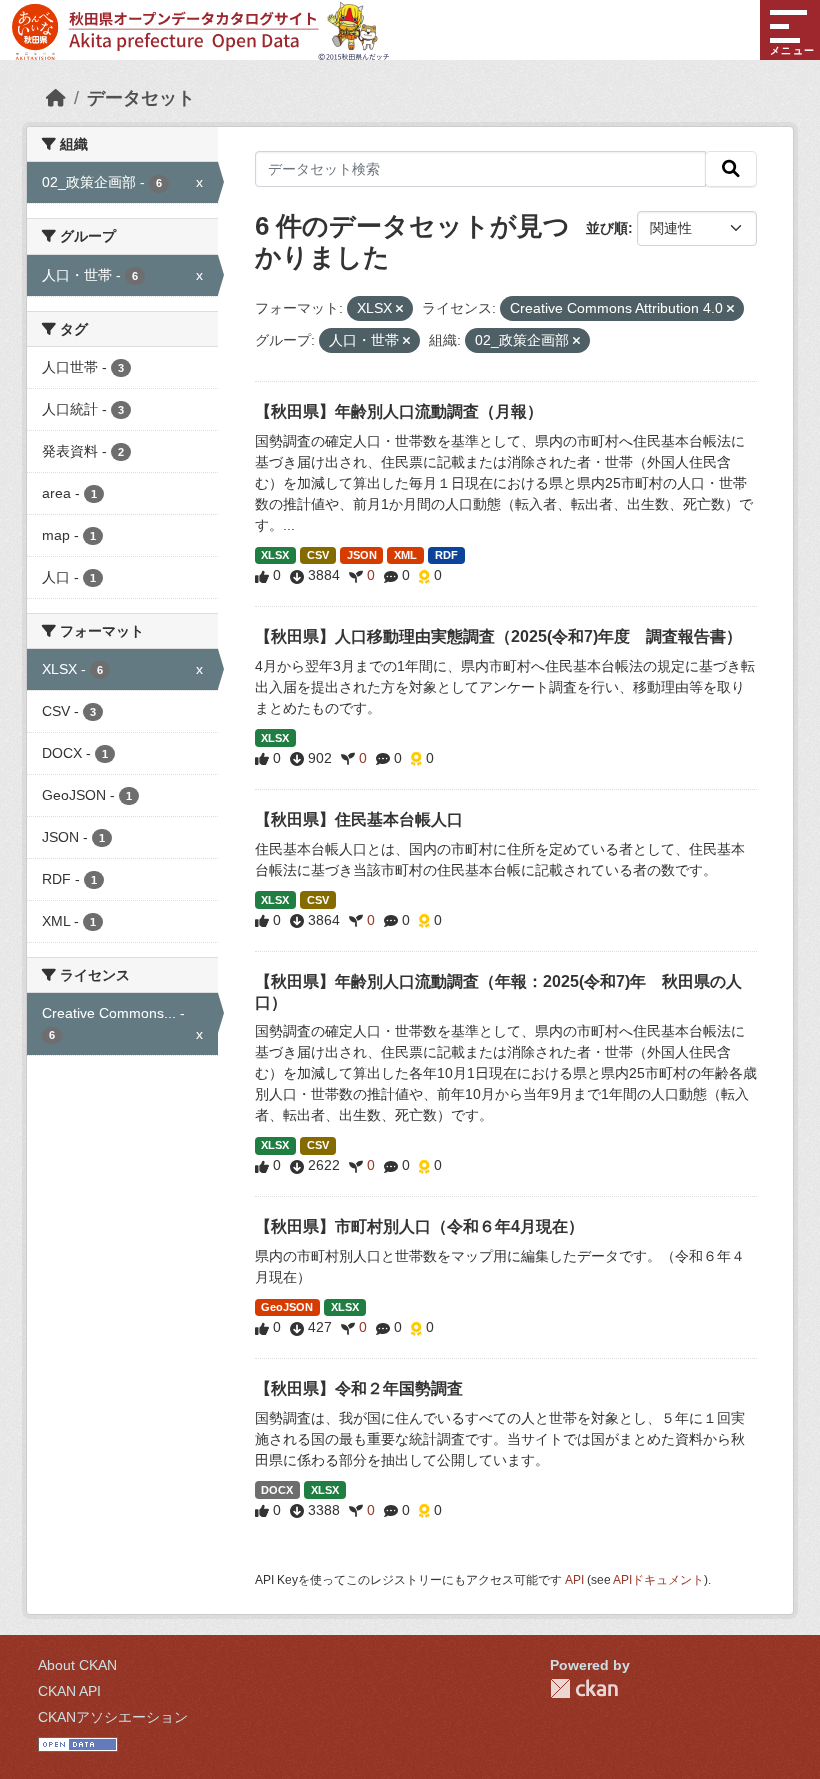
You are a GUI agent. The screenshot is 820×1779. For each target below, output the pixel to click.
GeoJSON (287, 1307)
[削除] (399, 309)
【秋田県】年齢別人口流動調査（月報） (399, 411)
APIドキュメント (658, 1580)
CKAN (584, 1688)
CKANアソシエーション (113, 1717)
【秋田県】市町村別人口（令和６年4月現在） (419, 1226)
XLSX (275, 555)
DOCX (277, 1490)
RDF (446, 555)
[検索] (731, 169)
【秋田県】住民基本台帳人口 (359, 819)
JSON (362, 555)
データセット (141, 98)
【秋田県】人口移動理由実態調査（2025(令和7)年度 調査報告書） (498, 636)
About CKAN (77, 1665)
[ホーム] (56, 98)
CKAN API (69, 1691)
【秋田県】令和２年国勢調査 (359, 1388)
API (574, 1580)
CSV (318, 555)
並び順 (607, 228)
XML (405, 555)
